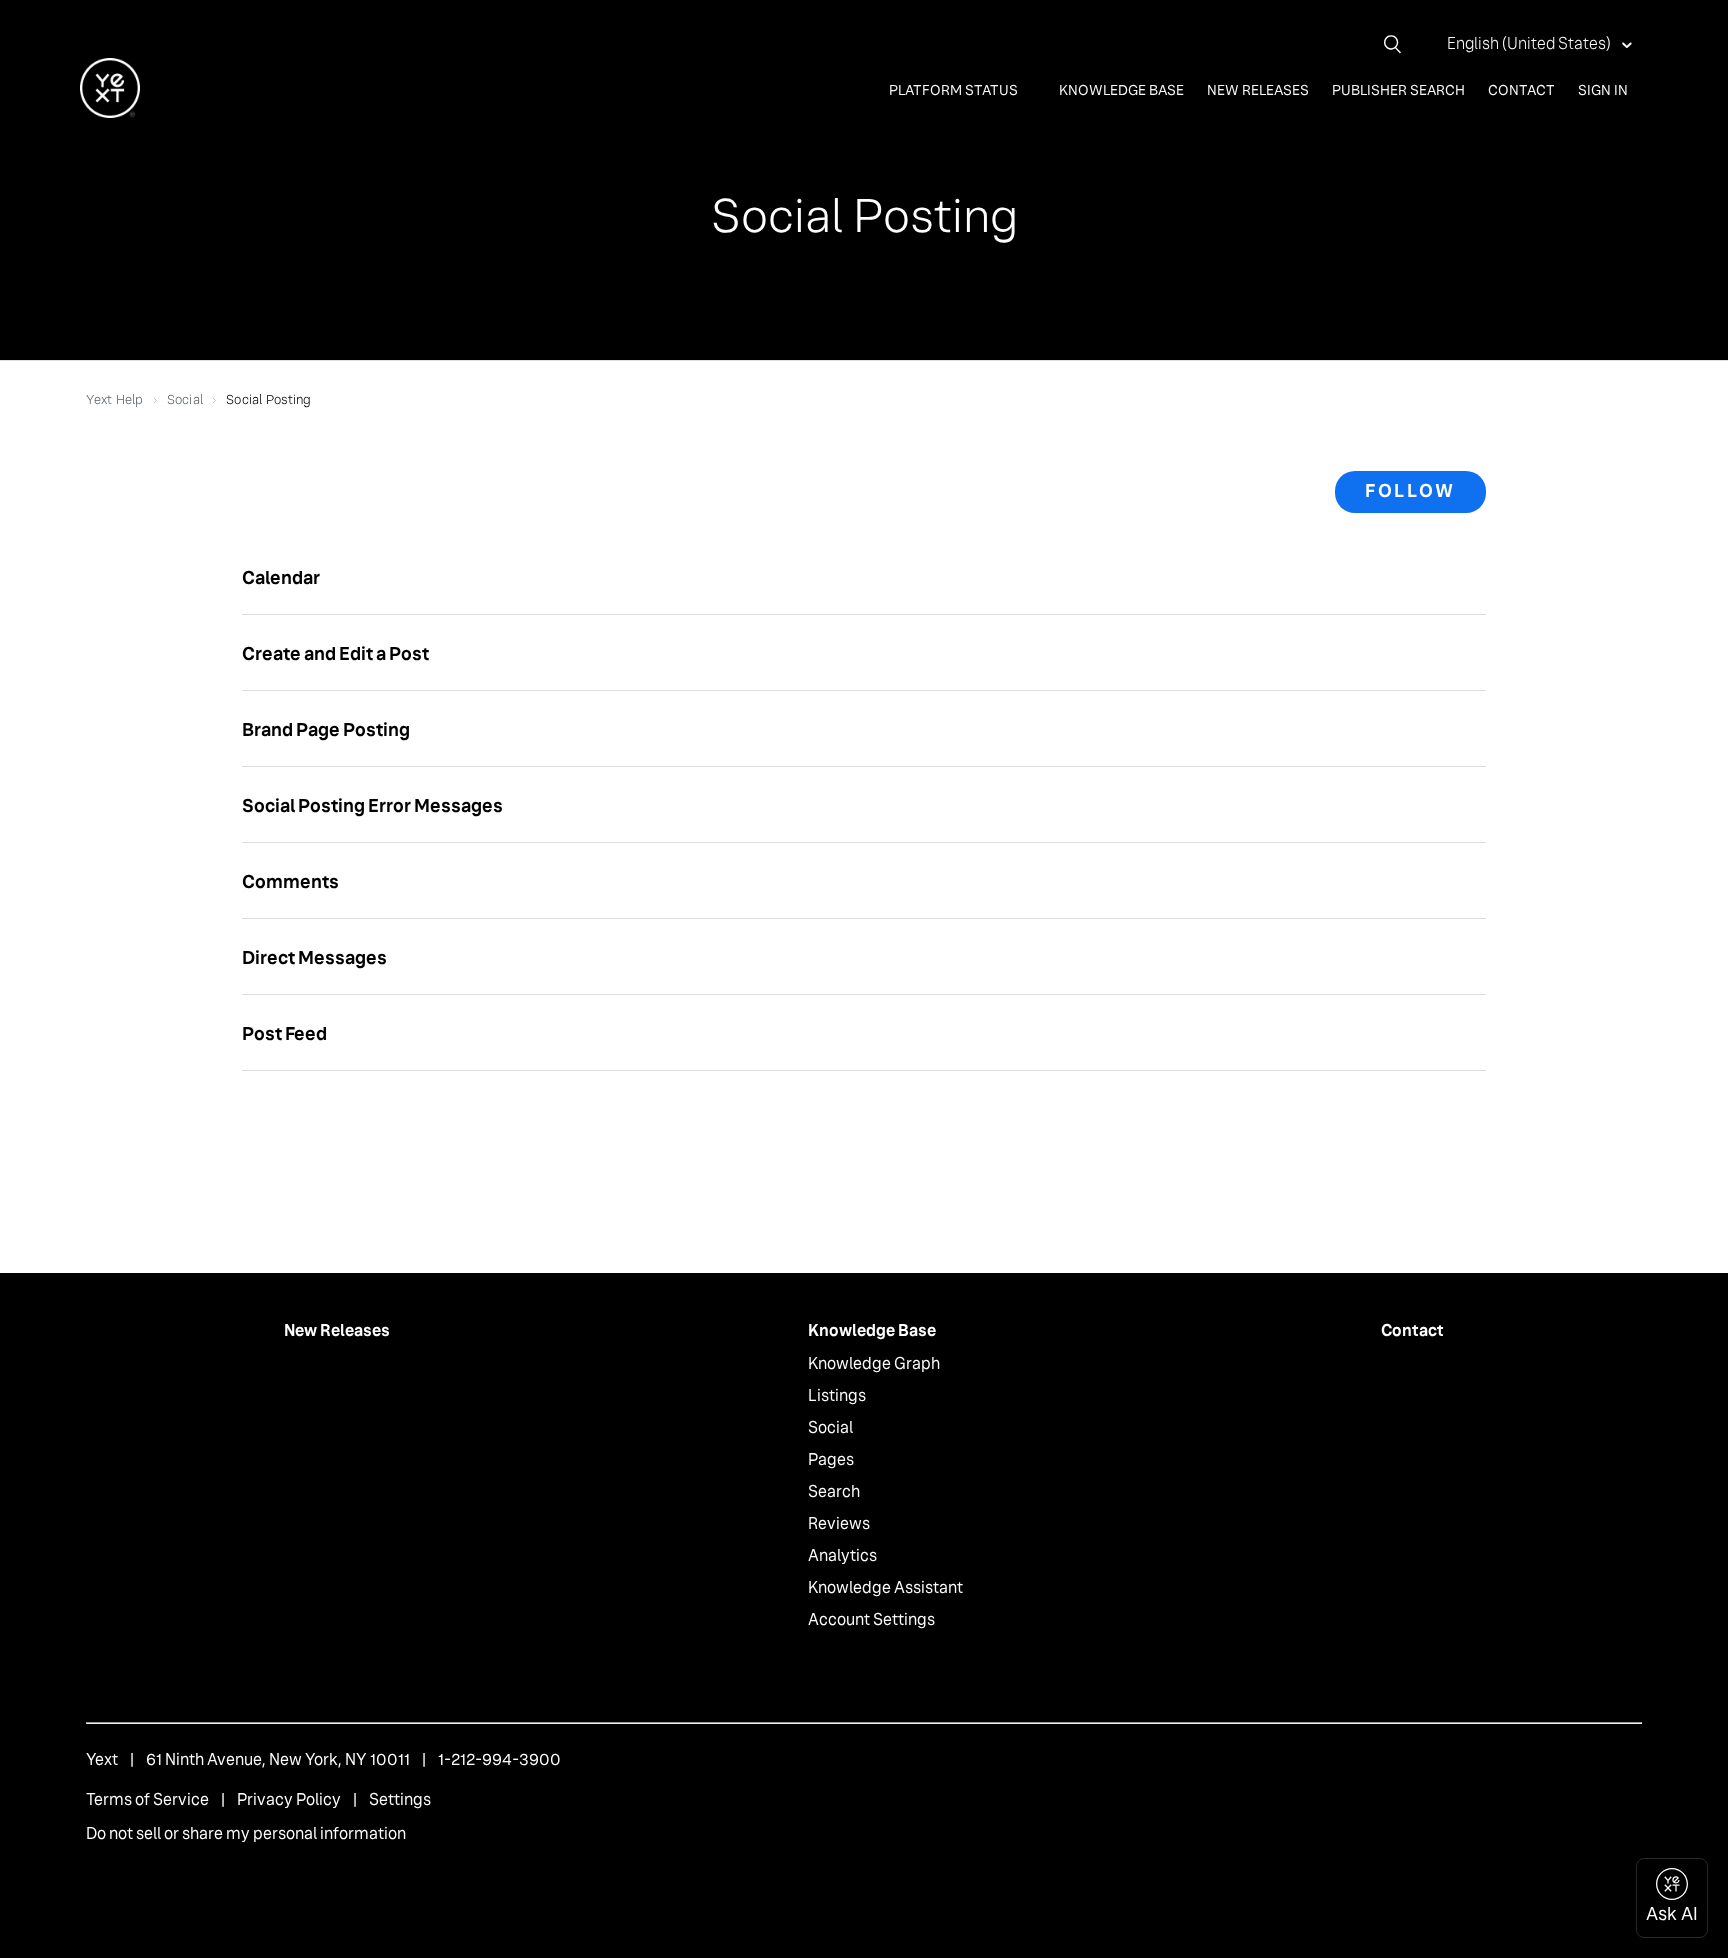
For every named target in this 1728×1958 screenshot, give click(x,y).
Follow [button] (1410, 491)
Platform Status (955, 90)
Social (185, 399)
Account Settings (871, 1619)
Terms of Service (147, 1799)
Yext (102, 1759)
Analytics (842, 1555)
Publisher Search (1398, 90)
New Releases (1258, 90)
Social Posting (269, 399)
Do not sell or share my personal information (246, 1833)
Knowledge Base (1121, 90)
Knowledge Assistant (885, 1587)
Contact (1521, 90)
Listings (837, 1395)
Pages (831, 1459)
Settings (400, 1799)
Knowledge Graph (874, 1363)
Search (834, 1491)
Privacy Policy (289, 1799)
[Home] (110, 112)
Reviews (839, 1523)
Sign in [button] (1603, 90)
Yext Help (114, 399)
